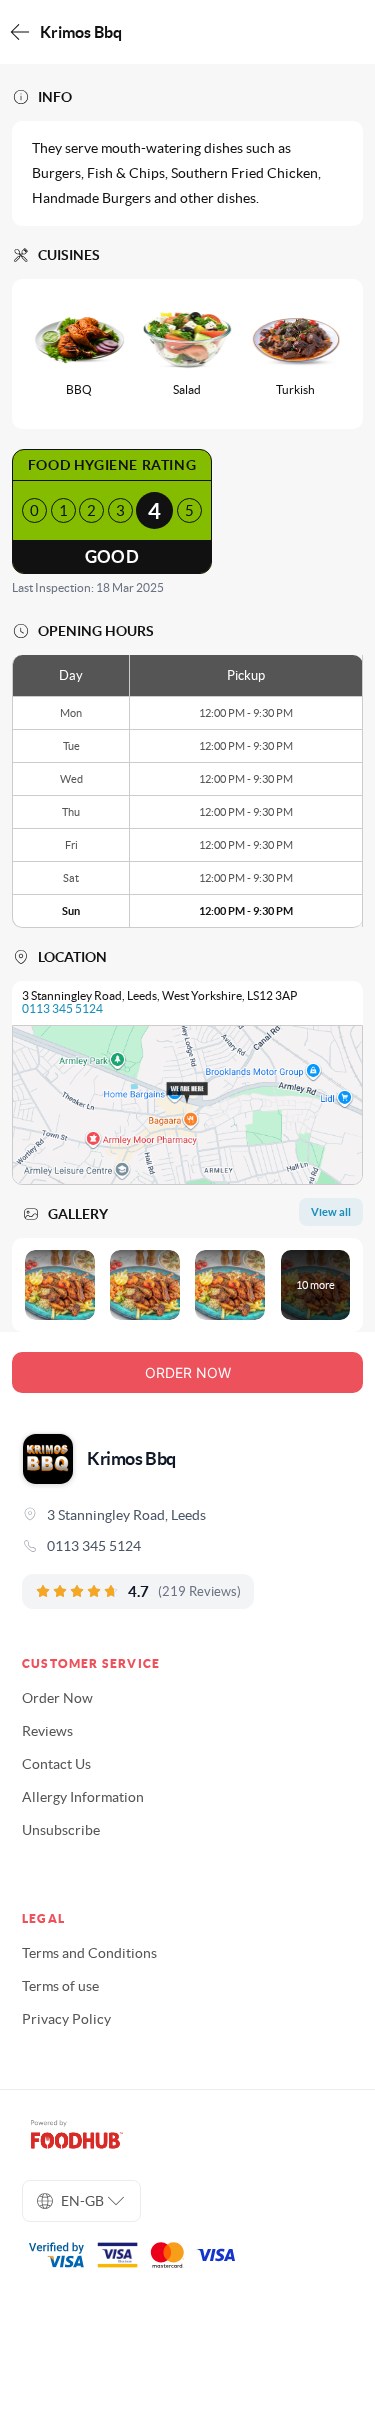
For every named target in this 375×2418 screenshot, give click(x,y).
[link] (187, 1546)
